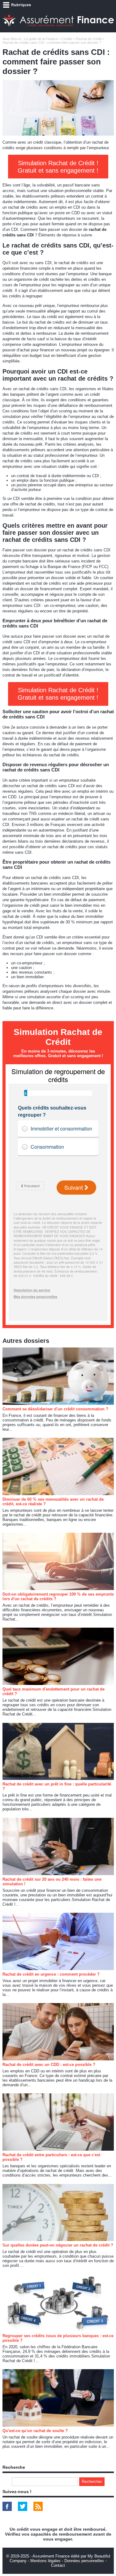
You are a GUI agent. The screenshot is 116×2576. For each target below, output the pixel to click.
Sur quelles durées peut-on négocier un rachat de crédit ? (58, 2245)
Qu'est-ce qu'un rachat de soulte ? (35, 2431)
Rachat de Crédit (89, 39)
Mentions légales (45, 2561)
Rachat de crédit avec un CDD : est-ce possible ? (49, 2065)
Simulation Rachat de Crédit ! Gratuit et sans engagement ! (58, 167)
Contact (58, 2565)
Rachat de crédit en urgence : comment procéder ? (51, 1974)
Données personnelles (84, 2561)
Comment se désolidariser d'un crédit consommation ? (55, 1409)
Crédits (67, 39)
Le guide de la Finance (41, 39)
